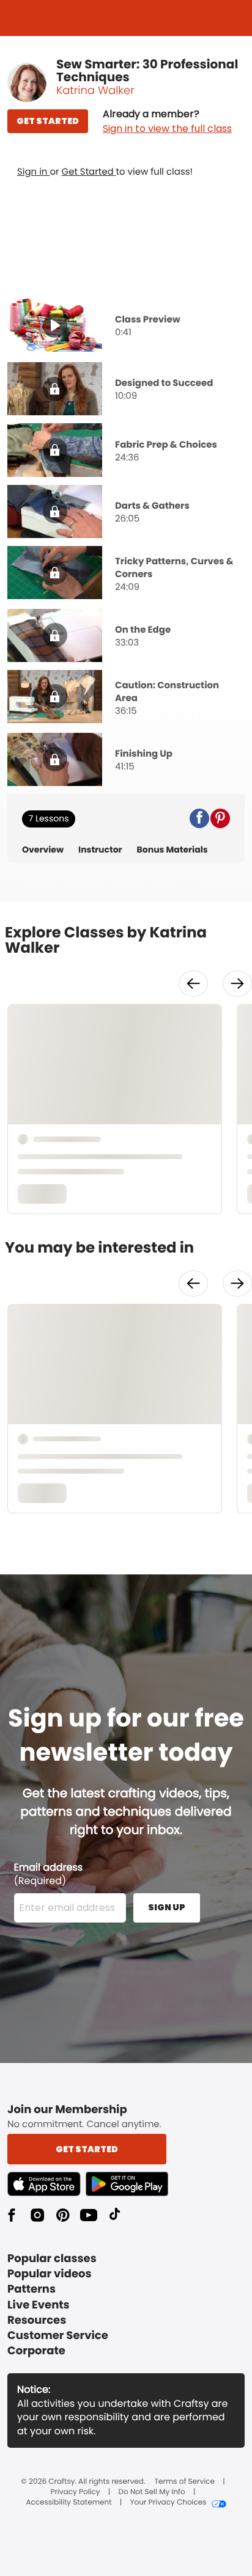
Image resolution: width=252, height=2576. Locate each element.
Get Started (89, 172)
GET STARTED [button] (48, 121)
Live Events (39, 2305)
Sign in (33, 172)
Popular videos (50, 2274)
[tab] (126, 327)
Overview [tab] (43, 850)
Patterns (31, 2289)
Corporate (36, 2351)
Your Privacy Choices (168, 2503)
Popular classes (52, 2259)
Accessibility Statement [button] (69, 2503)
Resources (37, 2320)
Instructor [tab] (100, 850)
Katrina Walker (95, 91)
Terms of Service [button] (185, 2482)
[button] (167, 122)
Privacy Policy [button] (76, 2492)
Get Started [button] (87, 2149)
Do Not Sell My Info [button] (152, 2492)
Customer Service (58, 2336)
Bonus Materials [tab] (172, 850)
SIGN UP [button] (167, 1907)
